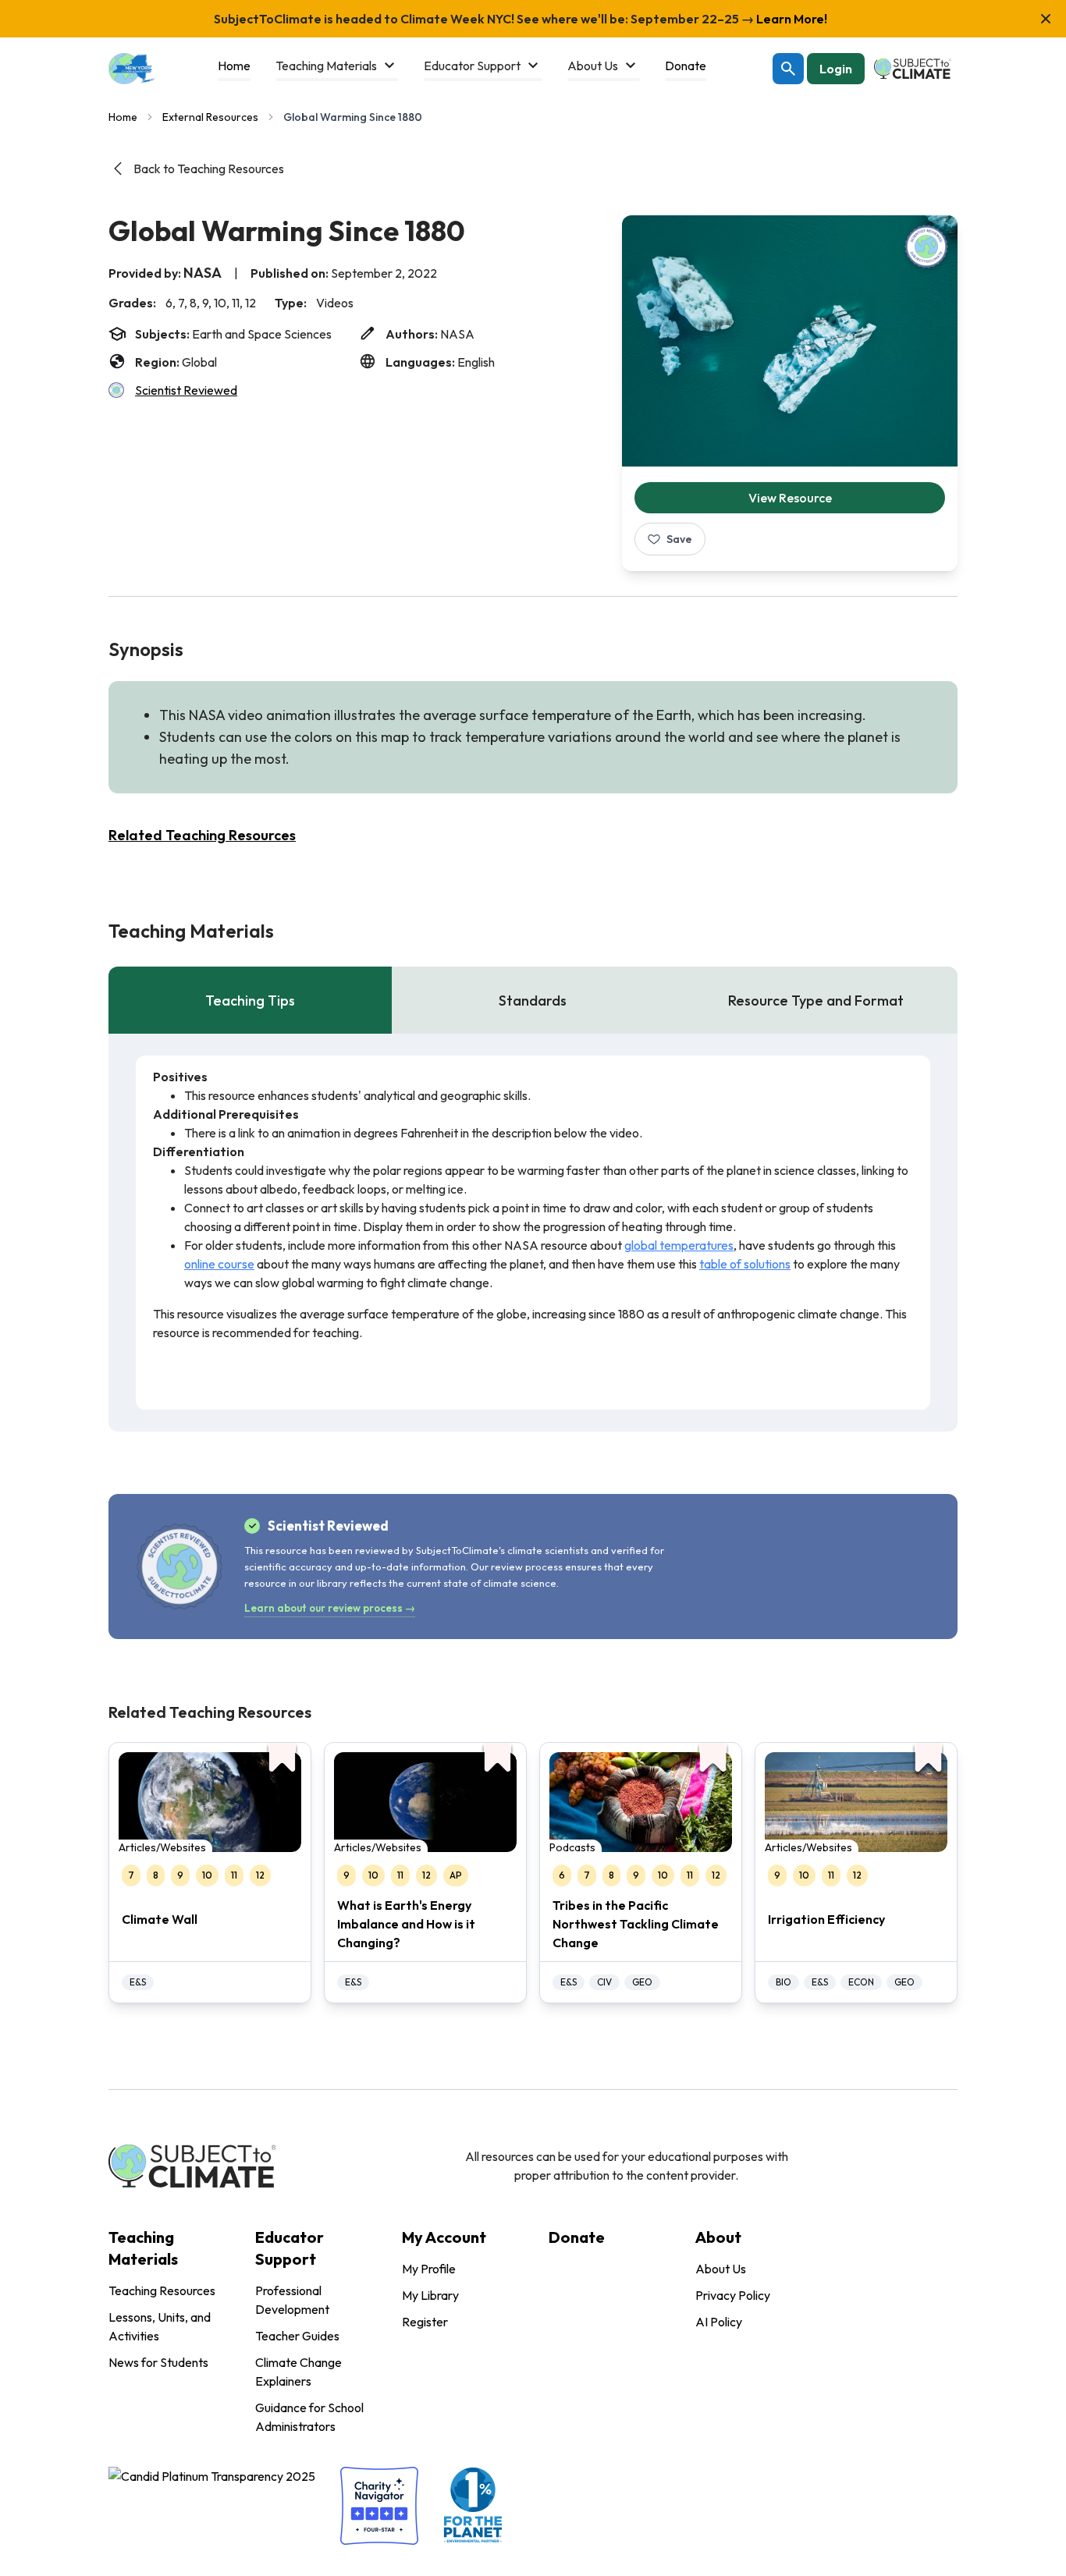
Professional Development (292, 2300)
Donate (577, 2237)
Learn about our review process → (330, 1608)
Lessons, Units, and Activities (160, 2326)
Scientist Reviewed (186, 390)
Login (836, 69)
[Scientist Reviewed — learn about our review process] (926, 247)
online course (219, 1264)
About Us (721, 2269)
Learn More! (791, 19)
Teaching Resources (162, 2290)
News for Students (158, 2362)
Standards (533, 1001)
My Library (430, 2295)
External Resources (210, 117)
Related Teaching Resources (202, 835)
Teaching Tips (250, 1001)
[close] (1046, 19)
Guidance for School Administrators (309, 2417)
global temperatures (679, 1245)
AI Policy (719, 2322)
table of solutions (745, 1264)
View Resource (790, 498)
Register (425, 2322)
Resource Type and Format (816, 1001)
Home (123, 117)
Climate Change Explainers (298, 2372)
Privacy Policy (733, 2295)
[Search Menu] (788, 69)
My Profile (429, 2269)
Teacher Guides (297, 2336)
